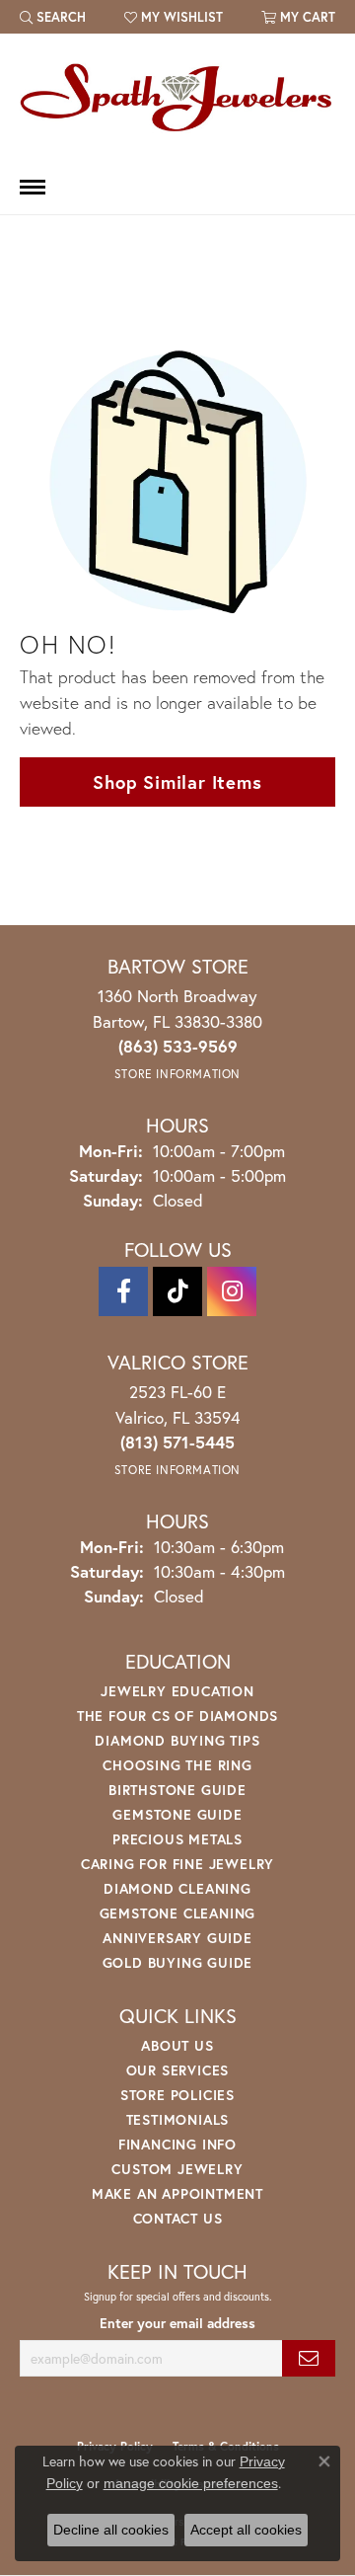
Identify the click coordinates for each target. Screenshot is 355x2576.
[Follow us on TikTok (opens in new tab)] (177, 1291)
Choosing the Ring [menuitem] (177, 1765)
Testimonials (178, 2119)
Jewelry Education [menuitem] (177, 1691)
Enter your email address (177, 2323)
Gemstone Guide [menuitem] (177, 1814)
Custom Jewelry (177, 2169)
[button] (53, 17)
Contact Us (178, 2218)
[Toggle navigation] (33, 187)
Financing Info (177, 2144)
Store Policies (177, 2095)
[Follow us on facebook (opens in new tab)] (123, 1291)
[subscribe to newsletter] (309, 2358)
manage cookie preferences (191, 2483)
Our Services (178, 2070)
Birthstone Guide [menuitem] (177, 1790)
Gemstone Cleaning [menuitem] (178, 1913)
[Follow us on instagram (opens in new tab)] (232, 1291)
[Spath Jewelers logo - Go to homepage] (177, 97)
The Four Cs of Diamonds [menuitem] (177, 1716)
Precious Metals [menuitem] (177, 1839)
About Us (177, 2045)
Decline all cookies (111, 2530)
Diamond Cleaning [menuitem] (177, 1888)
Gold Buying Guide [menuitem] (178, 1962)
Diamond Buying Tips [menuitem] (177, 1740)
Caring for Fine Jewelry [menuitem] (177, 1864)
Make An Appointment (177, 2193)
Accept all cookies (246, 2530)
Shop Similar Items (177, 782)
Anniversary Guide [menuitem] (177, 1938)
